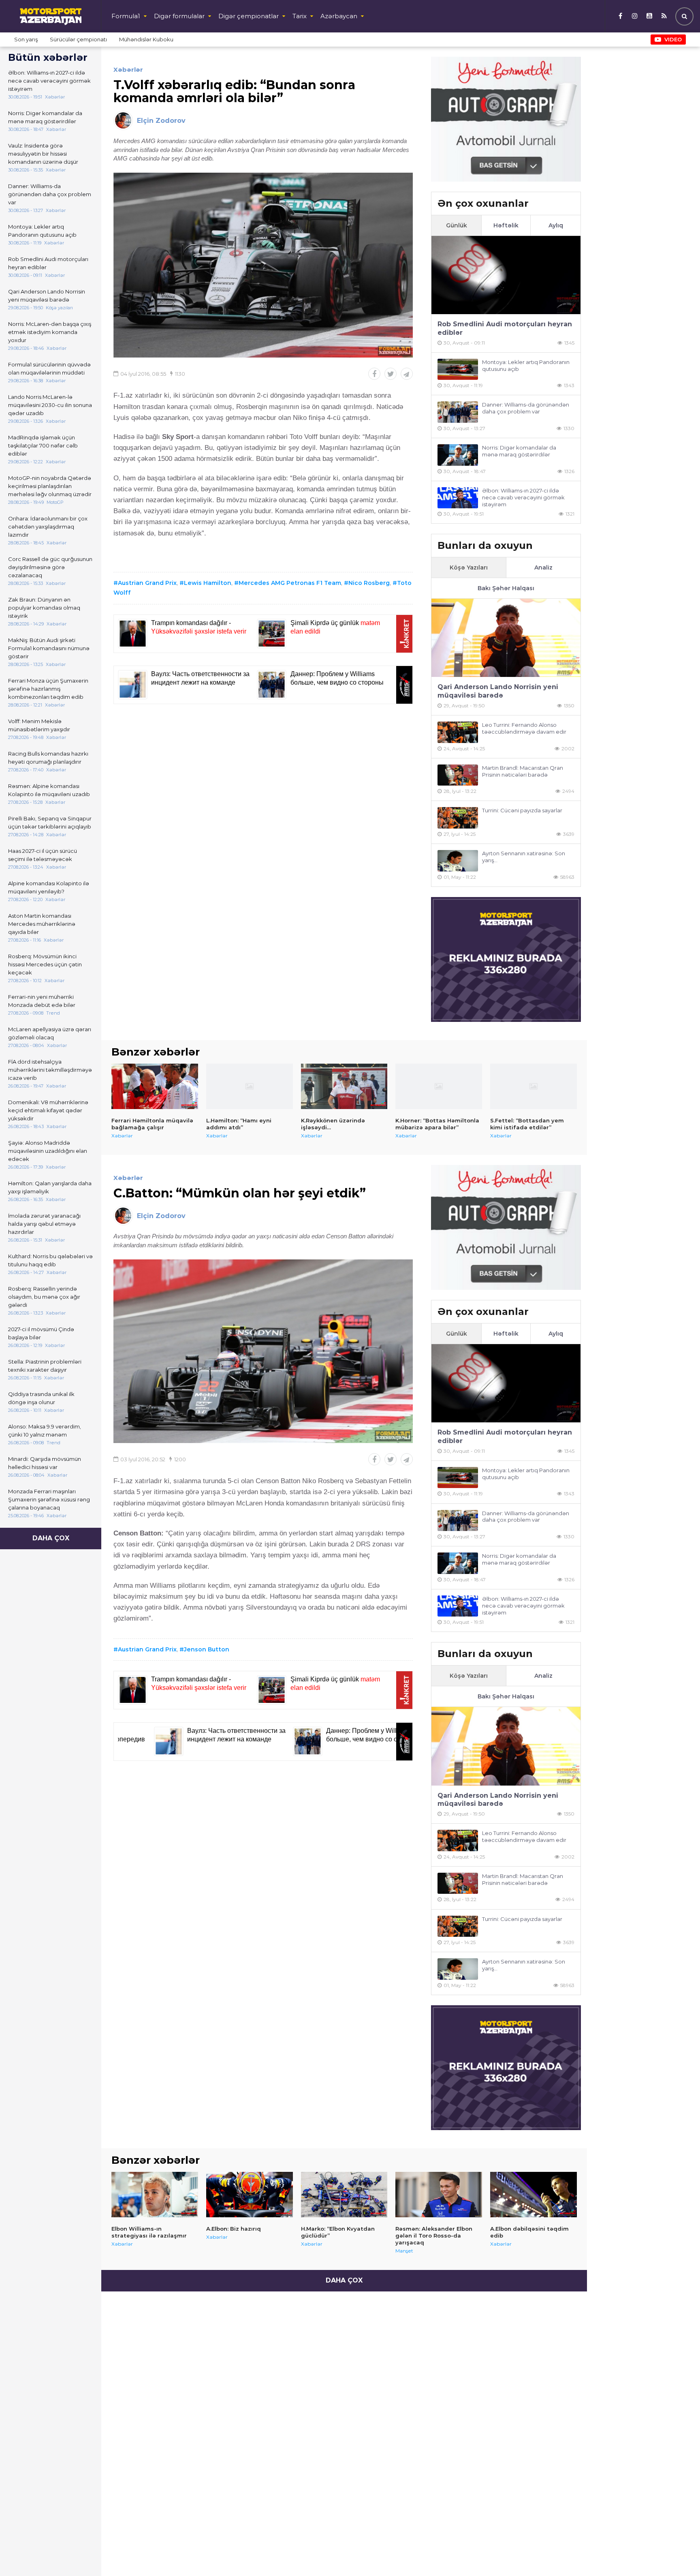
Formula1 (126, 16)
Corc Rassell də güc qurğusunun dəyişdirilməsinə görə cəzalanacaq (50, 567)
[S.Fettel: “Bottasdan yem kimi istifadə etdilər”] (534, 1086)
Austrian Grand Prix (147, 583)
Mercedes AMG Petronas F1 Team (290, 583)
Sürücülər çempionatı (78, 39)
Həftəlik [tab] (506, 225)
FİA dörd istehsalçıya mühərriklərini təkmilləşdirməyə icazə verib (50, 1070)
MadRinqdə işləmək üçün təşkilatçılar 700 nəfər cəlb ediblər (43, 445)
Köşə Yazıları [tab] (469, 567)
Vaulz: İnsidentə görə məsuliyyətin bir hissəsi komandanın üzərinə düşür (43, 154)
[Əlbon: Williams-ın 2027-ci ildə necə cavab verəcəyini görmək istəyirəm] (458, 498)
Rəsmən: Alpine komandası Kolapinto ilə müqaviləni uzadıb (49, 790)
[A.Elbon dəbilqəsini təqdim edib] (534, 2195)
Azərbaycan (339, 16)
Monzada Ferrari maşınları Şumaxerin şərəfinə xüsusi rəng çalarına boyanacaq (49, 1499)
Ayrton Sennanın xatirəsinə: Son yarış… (524, 857)
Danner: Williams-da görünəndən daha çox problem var (50, 194)
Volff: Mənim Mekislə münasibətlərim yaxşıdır (39, 725)
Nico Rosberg (369, 583)
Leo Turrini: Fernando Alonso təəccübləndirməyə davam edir (524, 728)
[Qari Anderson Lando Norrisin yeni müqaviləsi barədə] (506, 638)
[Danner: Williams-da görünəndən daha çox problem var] (458, 412)
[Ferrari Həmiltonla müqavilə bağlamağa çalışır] (155, 1086)
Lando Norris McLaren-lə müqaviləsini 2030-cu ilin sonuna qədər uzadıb (50, 405)
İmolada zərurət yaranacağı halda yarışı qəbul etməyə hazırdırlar (44, 1224)
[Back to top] (677, 2553)
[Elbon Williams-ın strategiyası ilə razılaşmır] (155, 2195)
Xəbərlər (128, 70)
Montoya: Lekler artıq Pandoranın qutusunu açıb (42, 231)
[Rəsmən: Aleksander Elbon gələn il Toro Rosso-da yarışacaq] (439, 2195)
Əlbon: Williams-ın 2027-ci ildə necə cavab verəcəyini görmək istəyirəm (49, 81)
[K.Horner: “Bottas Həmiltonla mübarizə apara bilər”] (439, 1086)
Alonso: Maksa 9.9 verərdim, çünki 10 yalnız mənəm (45, 1430)
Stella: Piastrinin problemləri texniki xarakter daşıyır (45, 1366)
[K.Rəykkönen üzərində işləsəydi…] (344, 1086)
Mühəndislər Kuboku (146, 39)
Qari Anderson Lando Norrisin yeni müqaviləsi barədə (47, 296)
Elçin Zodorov (161, 121)
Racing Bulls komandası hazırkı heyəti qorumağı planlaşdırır (48, 758)
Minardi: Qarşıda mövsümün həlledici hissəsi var (45, 1463)
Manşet (404, 2251)
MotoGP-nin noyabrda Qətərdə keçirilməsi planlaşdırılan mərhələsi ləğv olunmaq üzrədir (50, 486)
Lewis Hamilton (208, 583)
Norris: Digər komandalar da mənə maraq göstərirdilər (45, 117)
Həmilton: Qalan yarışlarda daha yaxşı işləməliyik (50, 1187)
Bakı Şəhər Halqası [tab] (506, 588)
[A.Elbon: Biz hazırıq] (250, 2195)
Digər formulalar (179, 16)
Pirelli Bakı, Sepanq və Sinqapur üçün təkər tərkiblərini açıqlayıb (50, 822)
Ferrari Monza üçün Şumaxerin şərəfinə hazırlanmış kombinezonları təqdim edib (48, 689)
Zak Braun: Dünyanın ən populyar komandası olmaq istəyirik (44, 608)
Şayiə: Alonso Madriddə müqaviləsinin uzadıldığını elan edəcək (48, 1151)
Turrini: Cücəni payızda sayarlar (522, 810)
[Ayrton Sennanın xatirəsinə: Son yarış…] (458, 861)
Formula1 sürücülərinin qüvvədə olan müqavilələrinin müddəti (49, 368)
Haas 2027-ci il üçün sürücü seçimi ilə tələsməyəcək (43, 855)
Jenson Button (207, 1649)
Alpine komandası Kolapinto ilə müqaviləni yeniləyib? (49, 887)
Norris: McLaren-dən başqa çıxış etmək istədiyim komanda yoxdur (50, 332)
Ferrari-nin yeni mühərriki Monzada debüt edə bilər (42, 1001)
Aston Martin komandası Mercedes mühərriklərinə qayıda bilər (42, 924)
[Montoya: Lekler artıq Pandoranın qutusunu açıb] (458, 369)
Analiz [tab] (543, 567)
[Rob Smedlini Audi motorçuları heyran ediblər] (506, 275)
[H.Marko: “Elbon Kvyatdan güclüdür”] (344, 2195)
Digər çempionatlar (249, 16)
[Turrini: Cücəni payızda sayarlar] (458, 818)
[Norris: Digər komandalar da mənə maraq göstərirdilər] (458, 455)
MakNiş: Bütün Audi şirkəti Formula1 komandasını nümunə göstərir (49, 648)
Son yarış (26, 39)
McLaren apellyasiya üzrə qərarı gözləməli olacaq (50, 1033)
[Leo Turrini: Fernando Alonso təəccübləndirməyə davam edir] (458, 732)
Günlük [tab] (457, 225)
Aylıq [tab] (556, 225)
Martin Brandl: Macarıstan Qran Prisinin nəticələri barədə (523, 771)
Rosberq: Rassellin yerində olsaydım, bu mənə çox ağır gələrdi (44, 1297)
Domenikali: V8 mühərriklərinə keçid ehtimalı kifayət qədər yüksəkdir (48, 1110)
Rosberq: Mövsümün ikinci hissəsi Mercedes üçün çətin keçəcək (45, 964)
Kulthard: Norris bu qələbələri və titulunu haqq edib (50, 1260)
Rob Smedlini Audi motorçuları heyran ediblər (48, 263)
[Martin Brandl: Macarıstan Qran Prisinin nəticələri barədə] (458, 775)
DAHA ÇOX (51, 1538)
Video (673, 39)
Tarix (300, 16)
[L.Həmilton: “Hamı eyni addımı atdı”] (250, 1086)
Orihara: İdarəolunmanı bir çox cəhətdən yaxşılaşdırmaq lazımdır (48, 527)
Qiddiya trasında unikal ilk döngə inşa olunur (41, 1398)
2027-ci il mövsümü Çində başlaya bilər (41, 1333)
